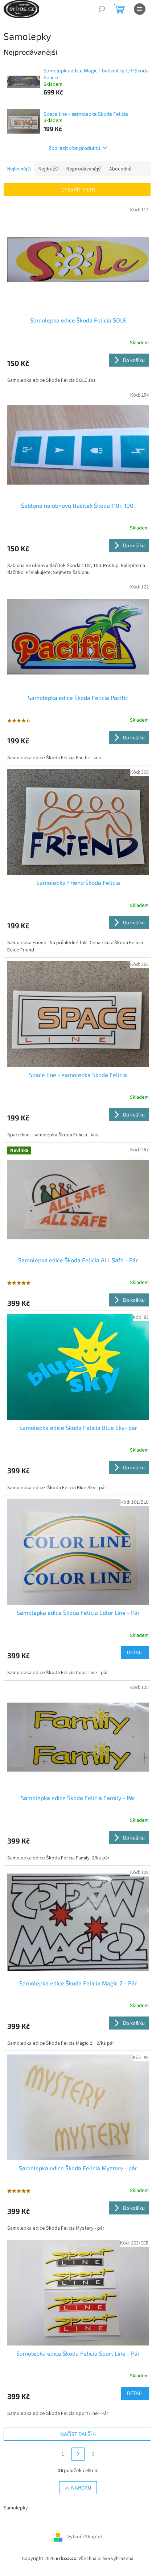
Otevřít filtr (78, 189)
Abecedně (120, 169)
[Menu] (140, 9)
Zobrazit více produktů (74, 148)
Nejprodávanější (84, 169)
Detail (135, 1652)
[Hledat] (102, 9)
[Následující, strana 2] (78, 2454)
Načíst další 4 (78, 2434)
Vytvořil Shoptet (85, 2537)
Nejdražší (49, 169)
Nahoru (81, 2488)
